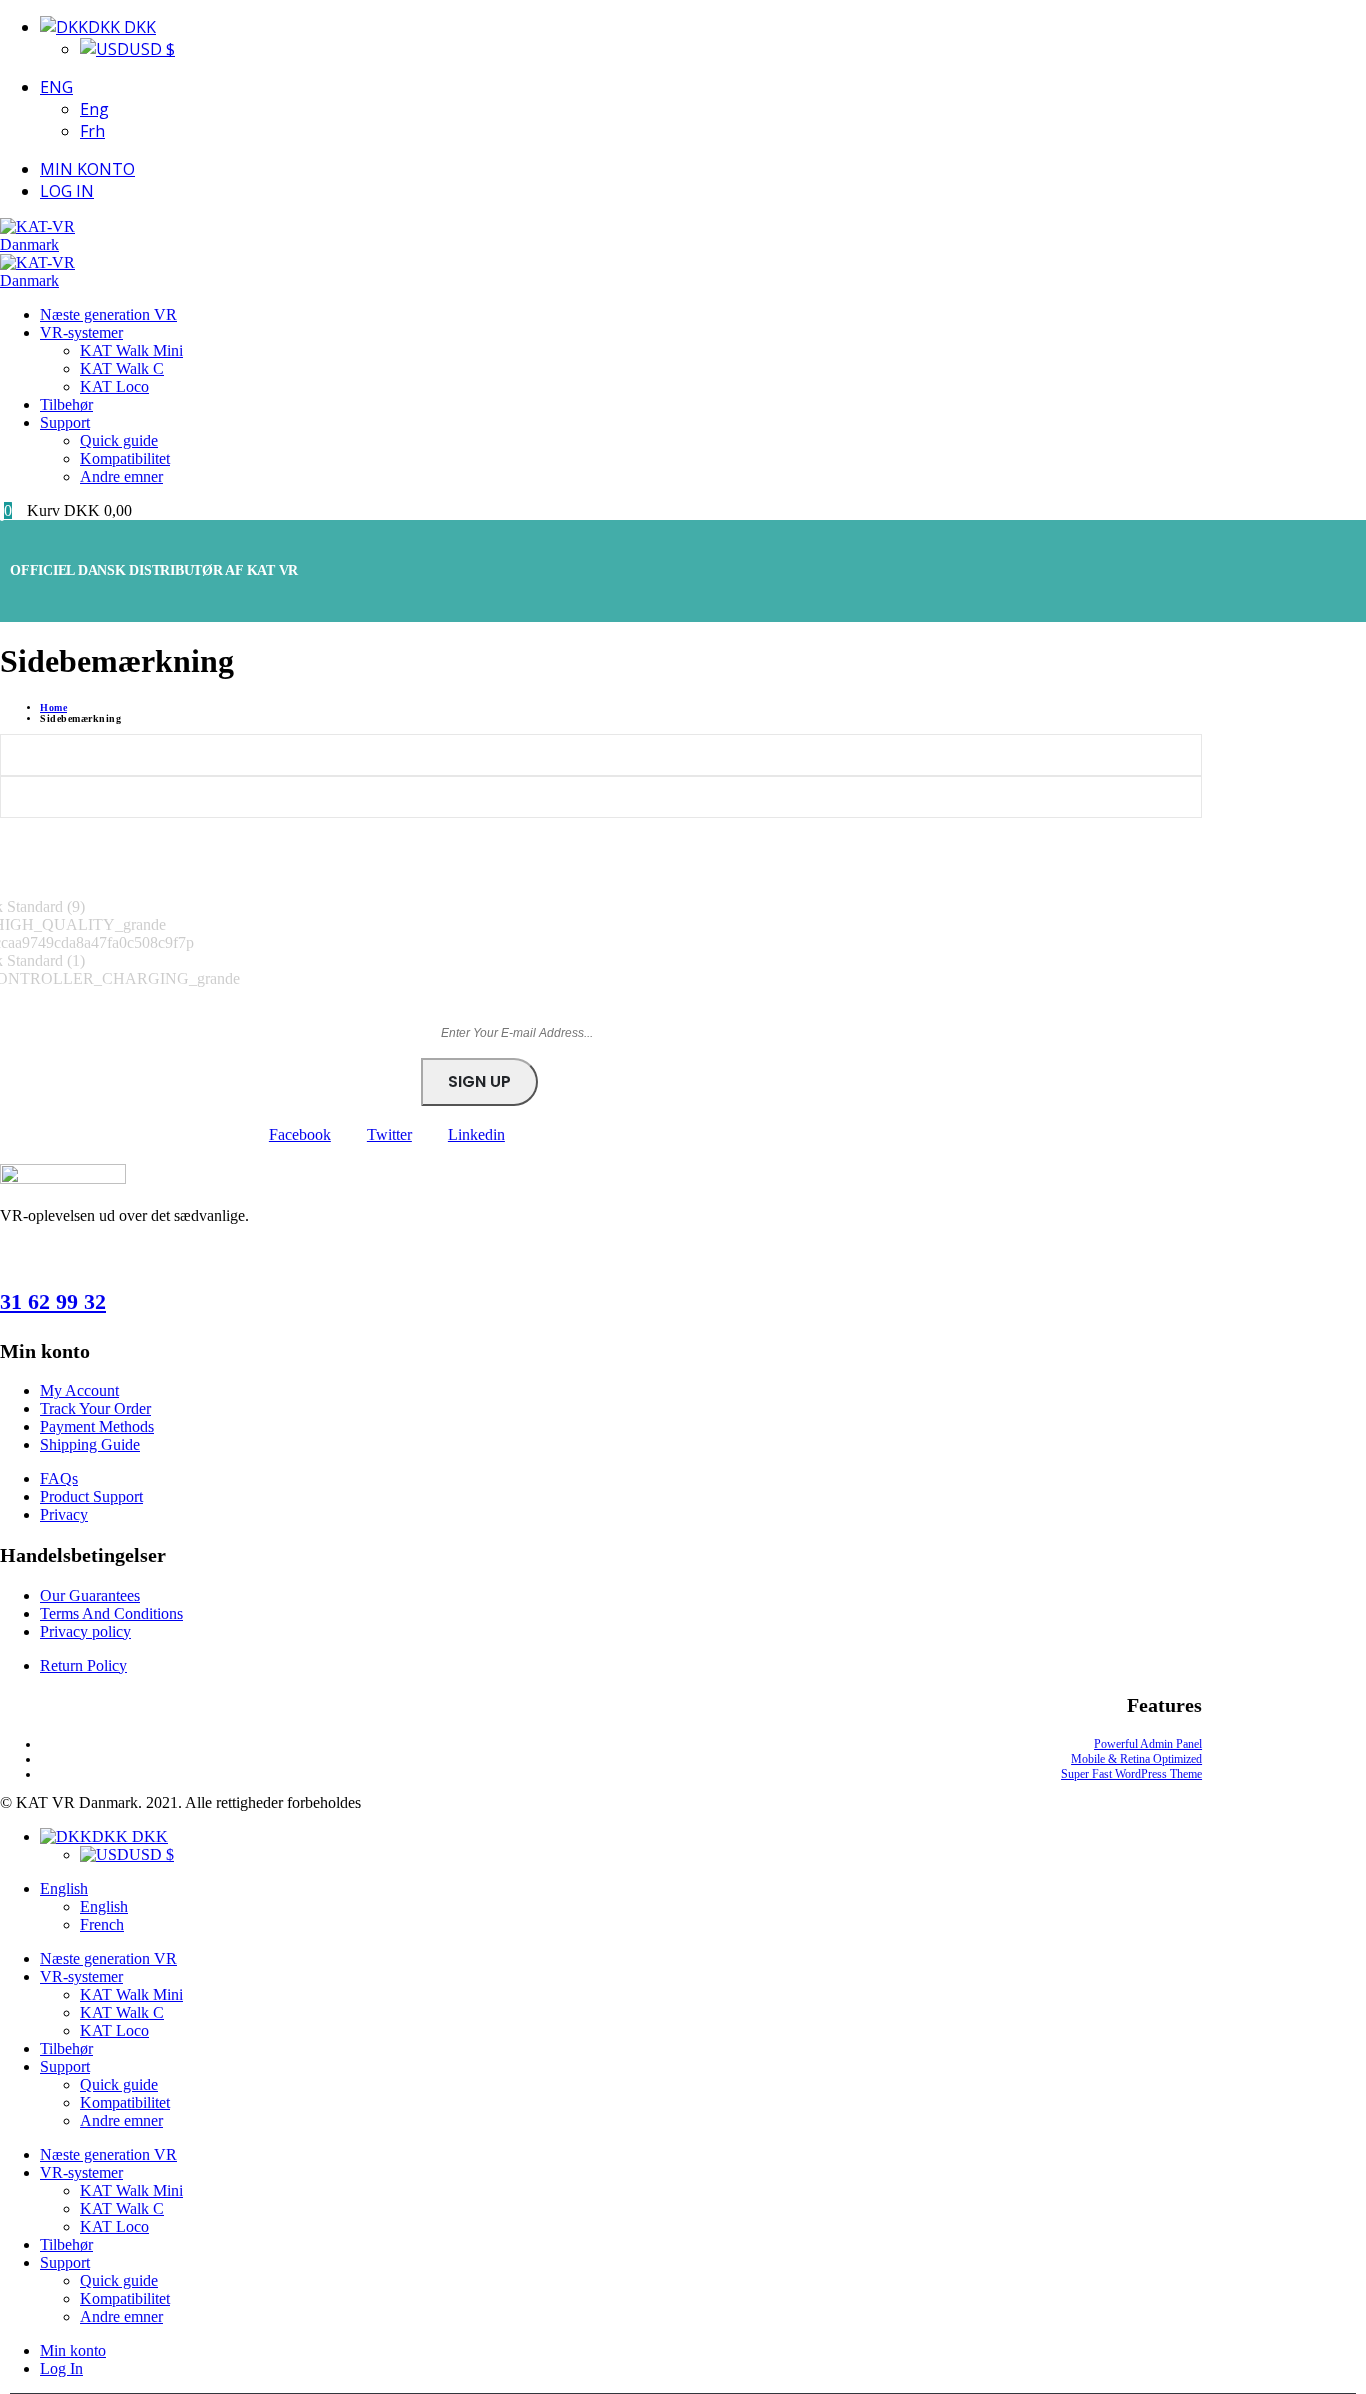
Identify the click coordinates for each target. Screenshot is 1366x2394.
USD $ (152, 49)
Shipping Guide (90, 1444)
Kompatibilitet (125, 458)
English (64, 1888)
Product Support (91, 1496)
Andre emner (121, 476)
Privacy (64, 1514)
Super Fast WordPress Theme (1131, 1774)
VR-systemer (81, 332)
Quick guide (119, 440)
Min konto (87, 169)
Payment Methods (97, 1426)
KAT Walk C (122, 368)
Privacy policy (85, 1631)
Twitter (389, 1134)
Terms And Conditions (111, 1613)
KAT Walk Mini (131, 350)
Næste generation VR (108, 314)
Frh (92, 131)
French (102, 1924)
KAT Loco (114, 386)
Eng (56, 87)
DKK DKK (122, 27)
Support (65, 422)
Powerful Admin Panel (1148, 1744)
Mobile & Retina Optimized (1136, 1759)
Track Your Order (95, 1408)
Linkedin (476, 1134)
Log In (67, 191)
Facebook (300, 1134)
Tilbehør (66, 404)
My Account (79, 1390)
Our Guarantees (90, 1595)
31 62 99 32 (53, 1301)
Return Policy (83, 1665)
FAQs (59, 1478)
